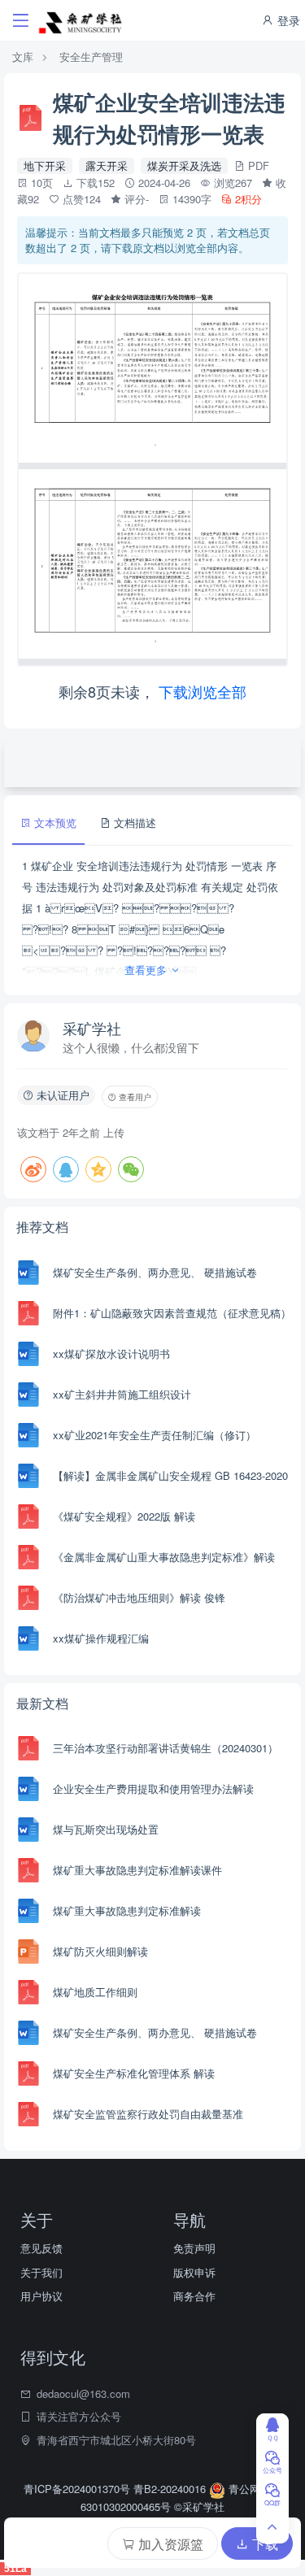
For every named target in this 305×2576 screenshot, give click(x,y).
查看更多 (147, 970)
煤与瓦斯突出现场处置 (106, 1829)
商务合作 (194, 2296)
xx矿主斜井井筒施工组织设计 (122, 1394)
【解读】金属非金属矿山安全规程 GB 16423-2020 (170, 1475)
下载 (264, 2544)
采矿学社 (92, 1028)
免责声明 (194, 2248)
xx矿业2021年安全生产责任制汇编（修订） (155, 1435)
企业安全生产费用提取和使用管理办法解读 (153, 1788)
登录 (287, 20)
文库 (23, 57)
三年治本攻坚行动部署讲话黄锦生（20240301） (166, 1748)
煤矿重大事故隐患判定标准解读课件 (137, 1870)
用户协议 (41, 2296)
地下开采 (45, 165)
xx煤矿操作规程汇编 (101, 1638)
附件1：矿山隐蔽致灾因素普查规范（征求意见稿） (172, 1313)
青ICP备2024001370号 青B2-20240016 (116, 2489)
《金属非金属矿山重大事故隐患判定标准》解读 (164, 1557)
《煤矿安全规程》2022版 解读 (124, 1516)
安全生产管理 (91, 57)
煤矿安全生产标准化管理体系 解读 (134, 2073)
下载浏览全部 (203, 691)
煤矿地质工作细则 (95, 1992)
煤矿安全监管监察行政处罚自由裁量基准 (148, 2114)
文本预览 (54, 822)
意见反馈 (41, 2248)
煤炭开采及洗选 (184, 165)
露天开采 (107, 165)
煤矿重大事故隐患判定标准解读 (127, 1910)
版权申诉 (194, 2272)
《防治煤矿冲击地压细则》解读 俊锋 (139, 1597)
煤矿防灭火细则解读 (100, 1951)
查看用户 (134, 1097)
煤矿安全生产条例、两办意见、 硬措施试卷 (155, 1272)
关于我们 (41, 2272)
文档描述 (133, 822)
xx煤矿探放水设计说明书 (111, 1353)
